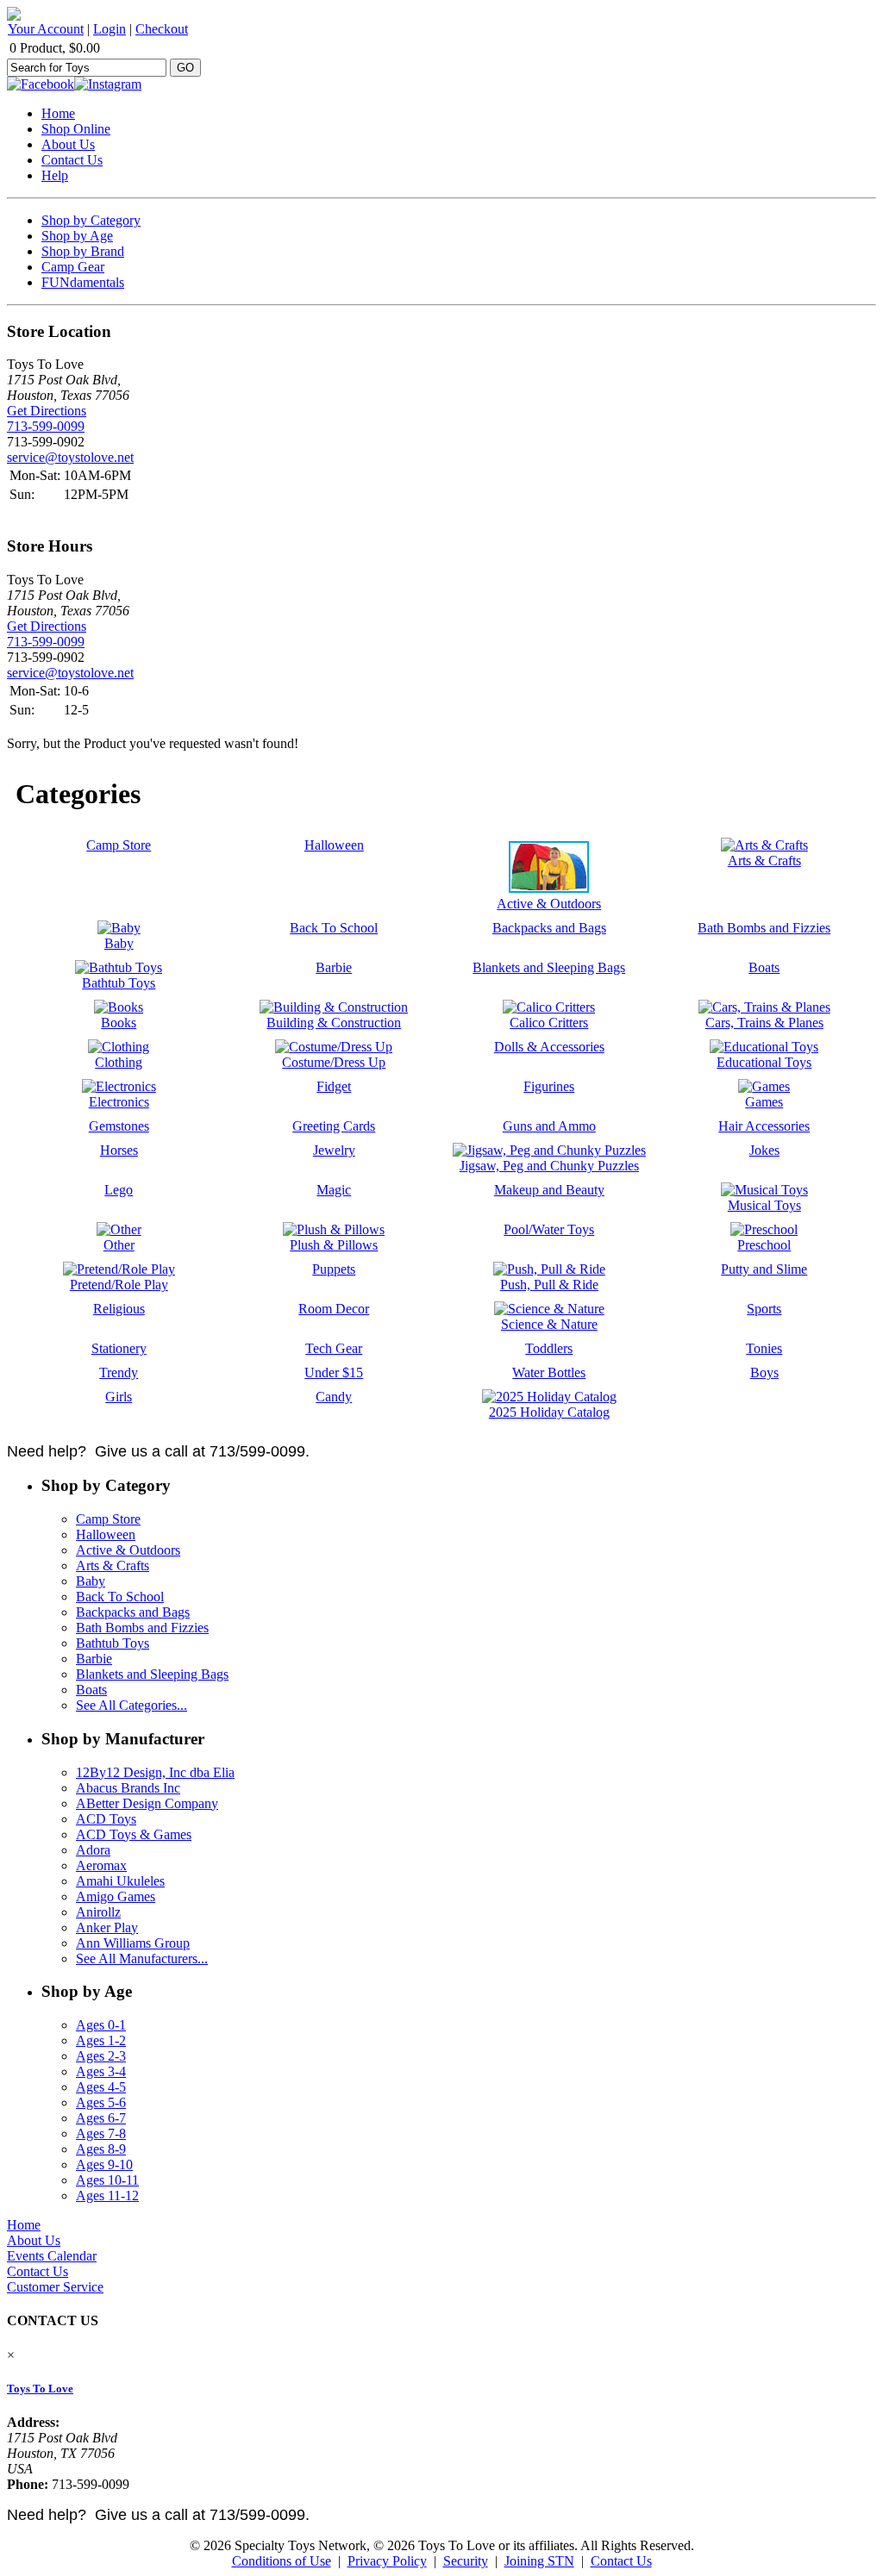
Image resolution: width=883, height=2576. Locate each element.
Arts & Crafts (113, 1566)
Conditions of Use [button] (282, 2561)
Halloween (106, 1534)
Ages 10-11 (107, 2180)
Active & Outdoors (128, 1550)
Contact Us (72, 160)
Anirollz (98, 1912)
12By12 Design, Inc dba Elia (155, 1772)
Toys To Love (40, 2389)
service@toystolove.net (70, 457)
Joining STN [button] (539, 2561)
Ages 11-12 (107, 2196)
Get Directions (47, 411)
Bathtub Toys (113, 1643)
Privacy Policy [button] (387, 2561)
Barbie (94, 1659)
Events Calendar (52, 2256)
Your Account (46, 29)
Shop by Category (91, 220)
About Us (68, 144)
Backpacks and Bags (133, 1612)
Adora (93, 1850)
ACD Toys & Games (134, 1834)
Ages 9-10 (104, 2164)
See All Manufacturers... (142, 1959)
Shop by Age (77, 236)
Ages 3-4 (101, 2071)
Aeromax (101, 1865)
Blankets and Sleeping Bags (152, 1674)
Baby (91, 1581)
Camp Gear (73, 267)
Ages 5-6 (101, 2102)
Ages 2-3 (101, 2056)
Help (55, 175)
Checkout (162, 29)
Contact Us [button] (621, 2561)
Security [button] (466, 2561)
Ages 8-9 (101, 2149)
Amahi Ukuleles (120, 1881)
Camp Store (108, 1519)
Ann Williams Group (133, 1943)
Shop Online (76, 129)
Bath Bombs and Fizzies (142, 1628)
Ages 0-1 (101, 2025)
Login (110, 29)
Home (58, 113)
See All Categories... (132, 1705)
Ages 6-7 (101, 2118)
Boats (91, 1690)
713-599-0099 (46, 426)
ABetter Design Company (147, 1803)
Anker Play (107, 1927)
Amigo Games (116, 1896)
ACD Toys (106, 1819)
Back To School (120, 1597)
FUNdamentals (83, 282)
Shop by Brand (83, 251)
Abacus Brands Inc (128, 1788)
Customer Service (55, 2287)
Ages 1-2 (101, 2040)
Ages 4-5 (101, 2087)
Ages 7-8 (101, 2133)
